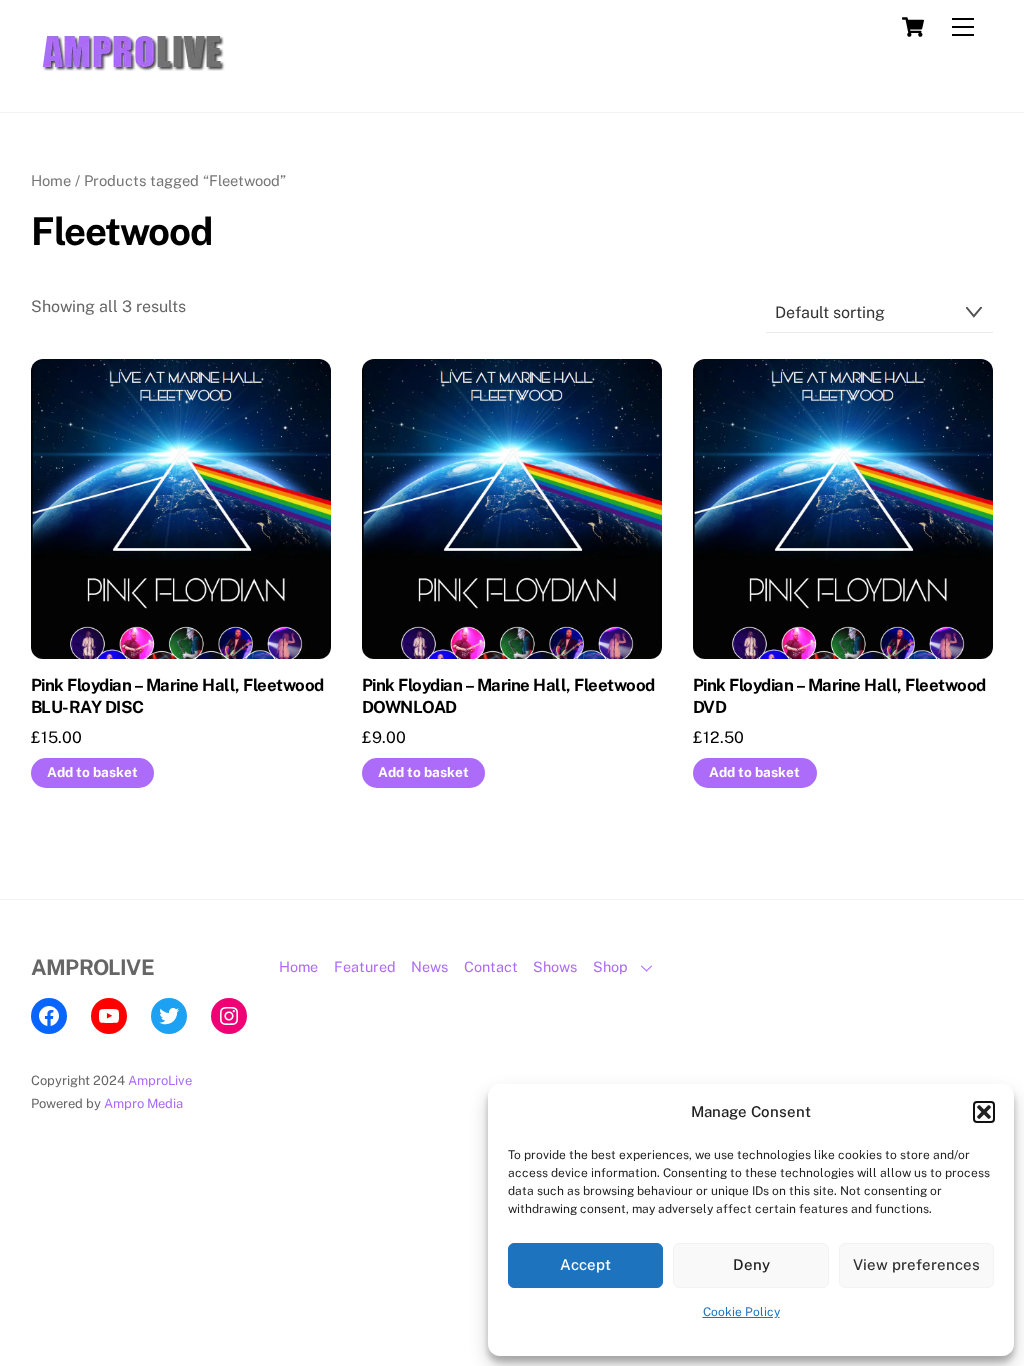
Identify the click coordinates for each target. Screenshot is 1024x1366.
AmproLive (160, 1080)
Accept (585, 1264)
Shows (555, 966)
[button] (984, 1112)
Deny (751, 1264)
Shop (610, 966)
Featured (365, 966)
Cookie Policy (741, 1312)
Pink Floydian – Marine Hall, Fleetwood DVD (839, 696)
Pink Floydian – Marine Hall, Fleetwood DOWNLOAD (508, 696)
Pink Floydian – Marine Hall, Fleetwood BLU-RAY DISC (177, 696)
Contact (491, 966)
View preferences (916, 1264)
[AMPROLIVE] (131, 76)
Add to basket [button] (92, 772)
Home (51, 180)
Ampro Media (143, 1103)
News (429, 966)
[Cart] (913, 27)
